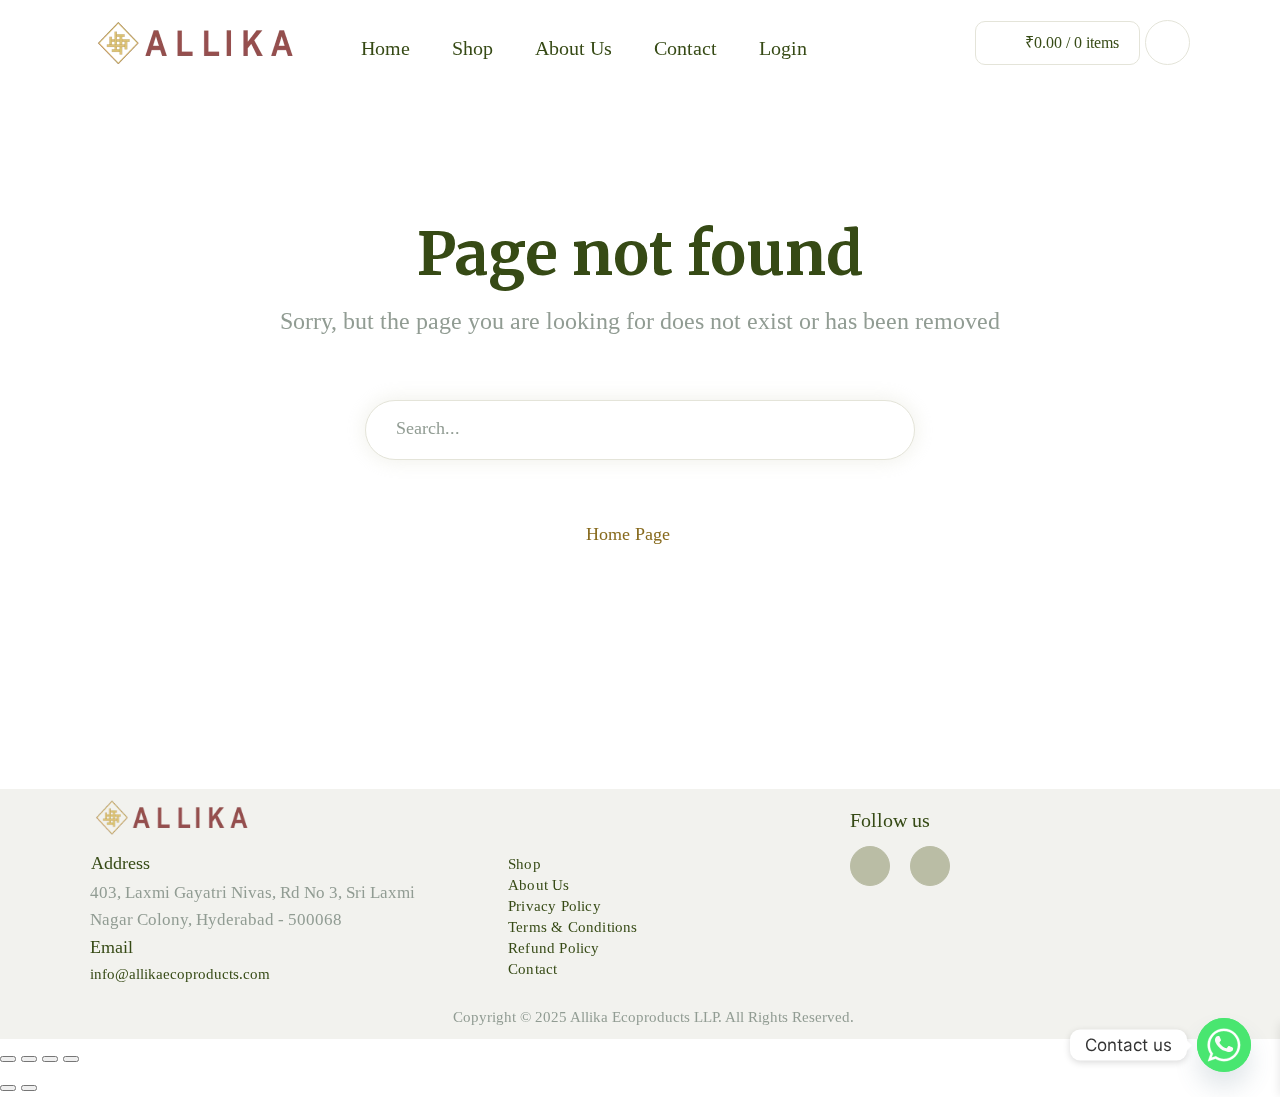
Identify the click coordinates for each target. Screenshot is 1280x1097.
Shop (472, 48)
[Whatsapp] (1224, 1045)
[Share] (50, 1059)
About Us (573, 48)
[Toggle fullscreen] (29, 1059)
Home (385, 48)
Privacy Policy (554, 906)
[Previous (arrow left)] (8, 1088)
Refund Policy (554, 948)
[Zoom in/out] (8, 1059)
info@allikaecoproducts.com (180, 974)
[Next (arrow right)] (29, 1088)
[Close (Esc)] (71, 1059)
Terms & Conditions (573, 927)
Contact (685, 48)
